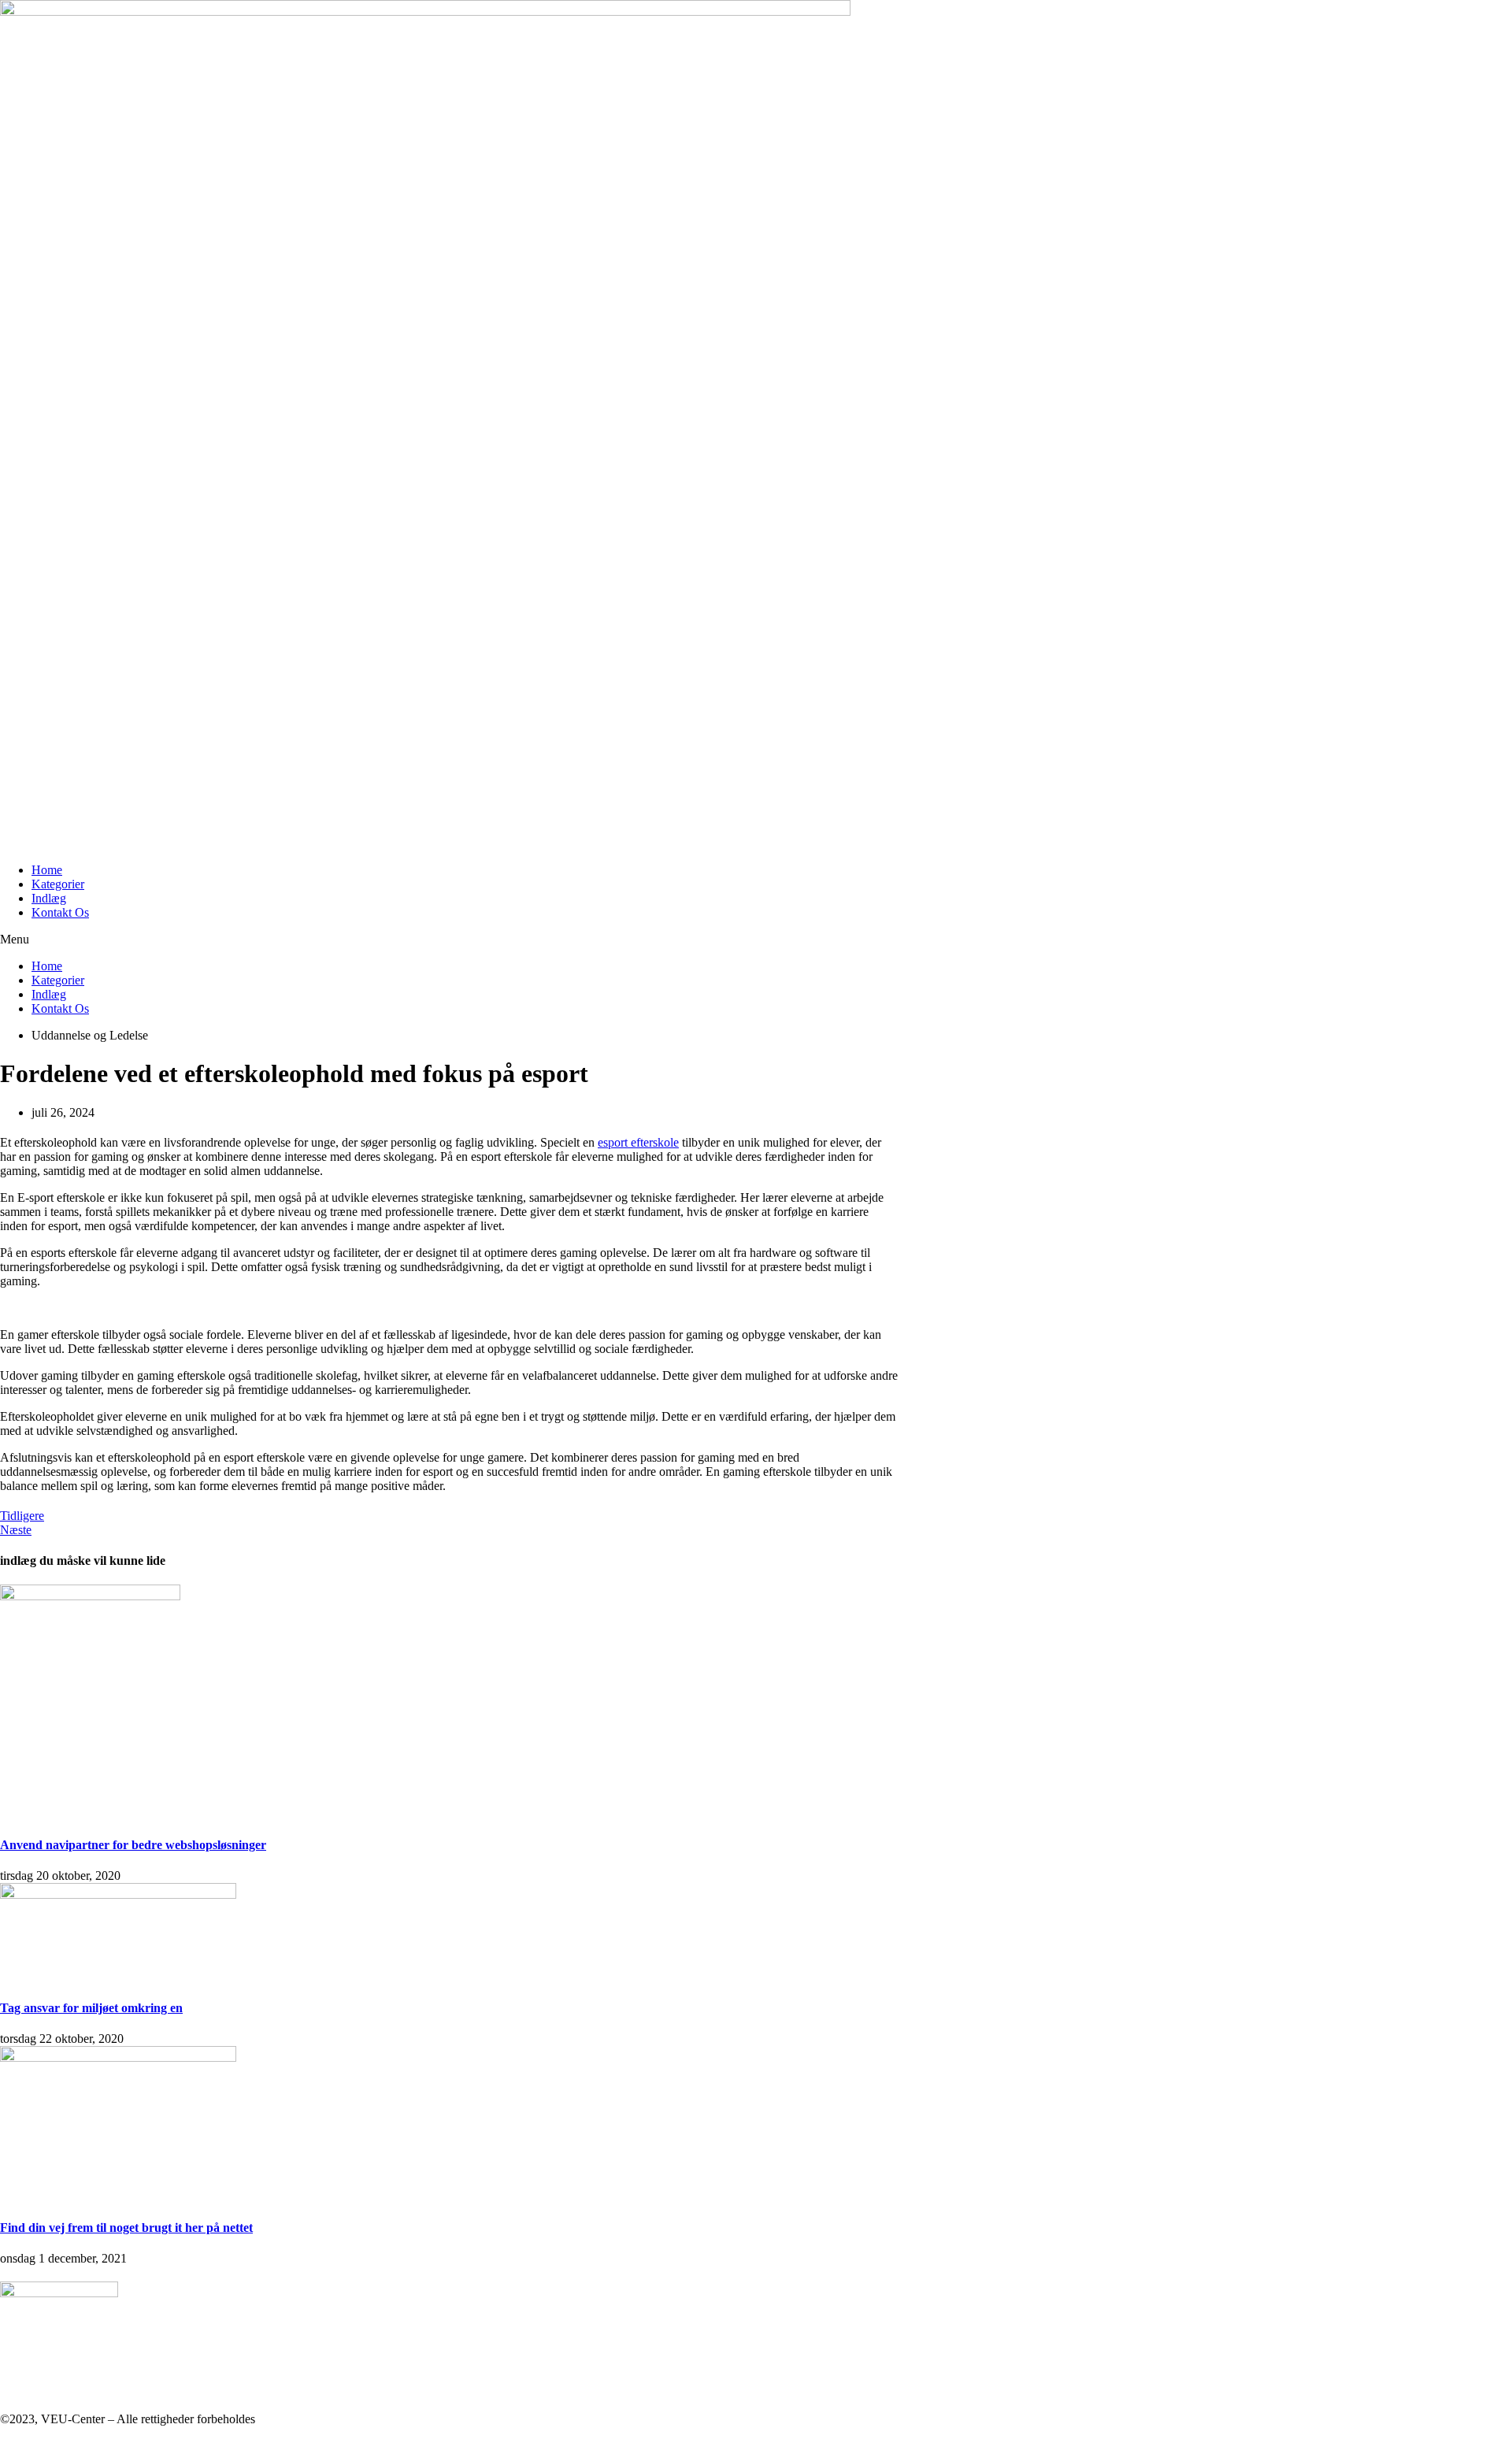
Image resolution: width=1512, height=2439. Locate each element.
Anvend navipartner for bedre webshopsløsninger (133, 1845)
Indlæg (49, 898)
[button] (449, 940)
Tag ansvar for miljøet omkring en (91, 2008)
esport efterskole (638, 1142)
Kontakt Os (60, 912)
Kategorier (58, 884)
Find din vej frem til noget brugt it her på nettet (126, 2228)
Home (47, 870)
